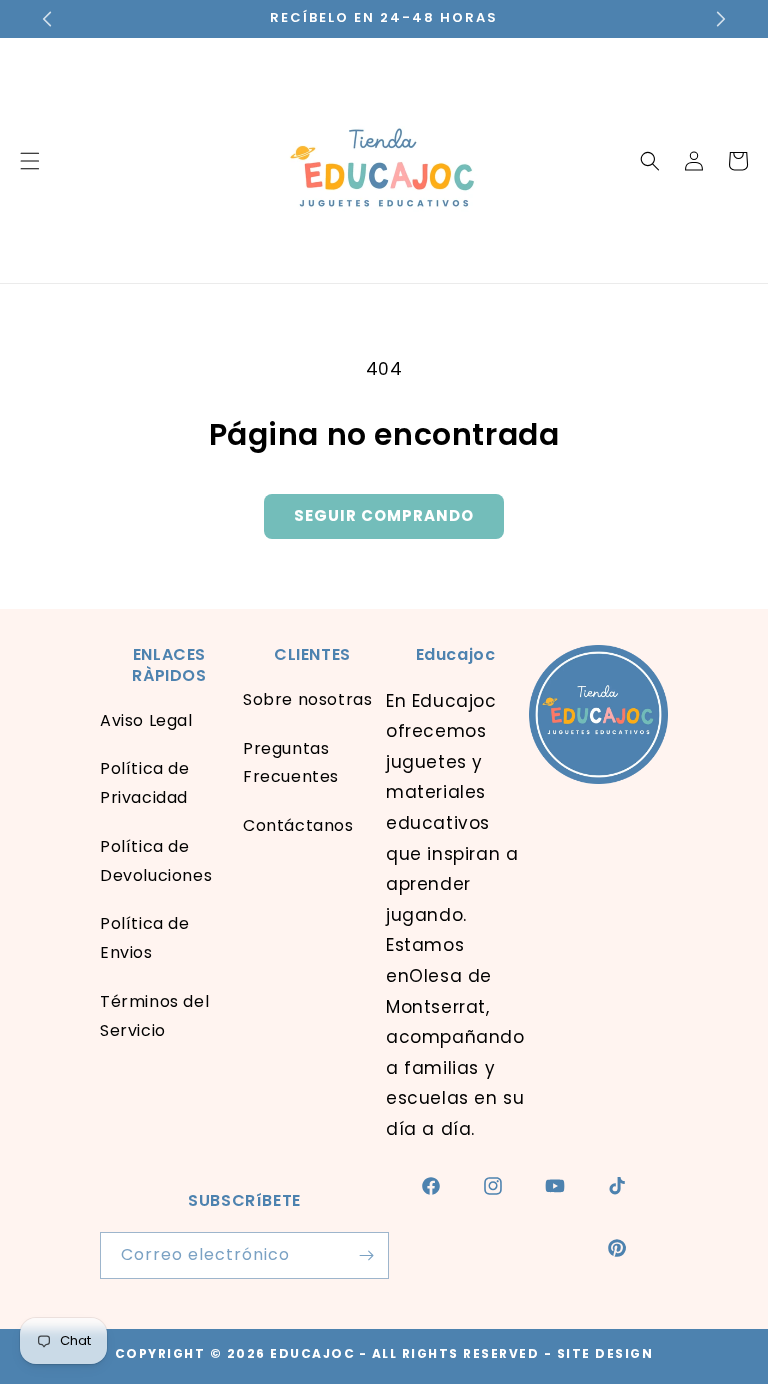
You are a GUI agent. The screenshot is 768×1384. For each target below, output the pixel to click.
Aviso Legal (146, 720)
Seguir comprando (384, 515)
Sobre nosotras (307, 699)
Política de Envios (145, 938)
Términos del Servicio (154, 1016)
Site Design (605, 1353)
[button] (650, 161)
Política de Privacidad (145, 783)
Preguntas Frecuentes (291, 763)
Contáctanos (298, 825)
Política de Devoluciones (156, 861)
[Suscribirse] (366, 1255)
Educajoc (312, 1353)
